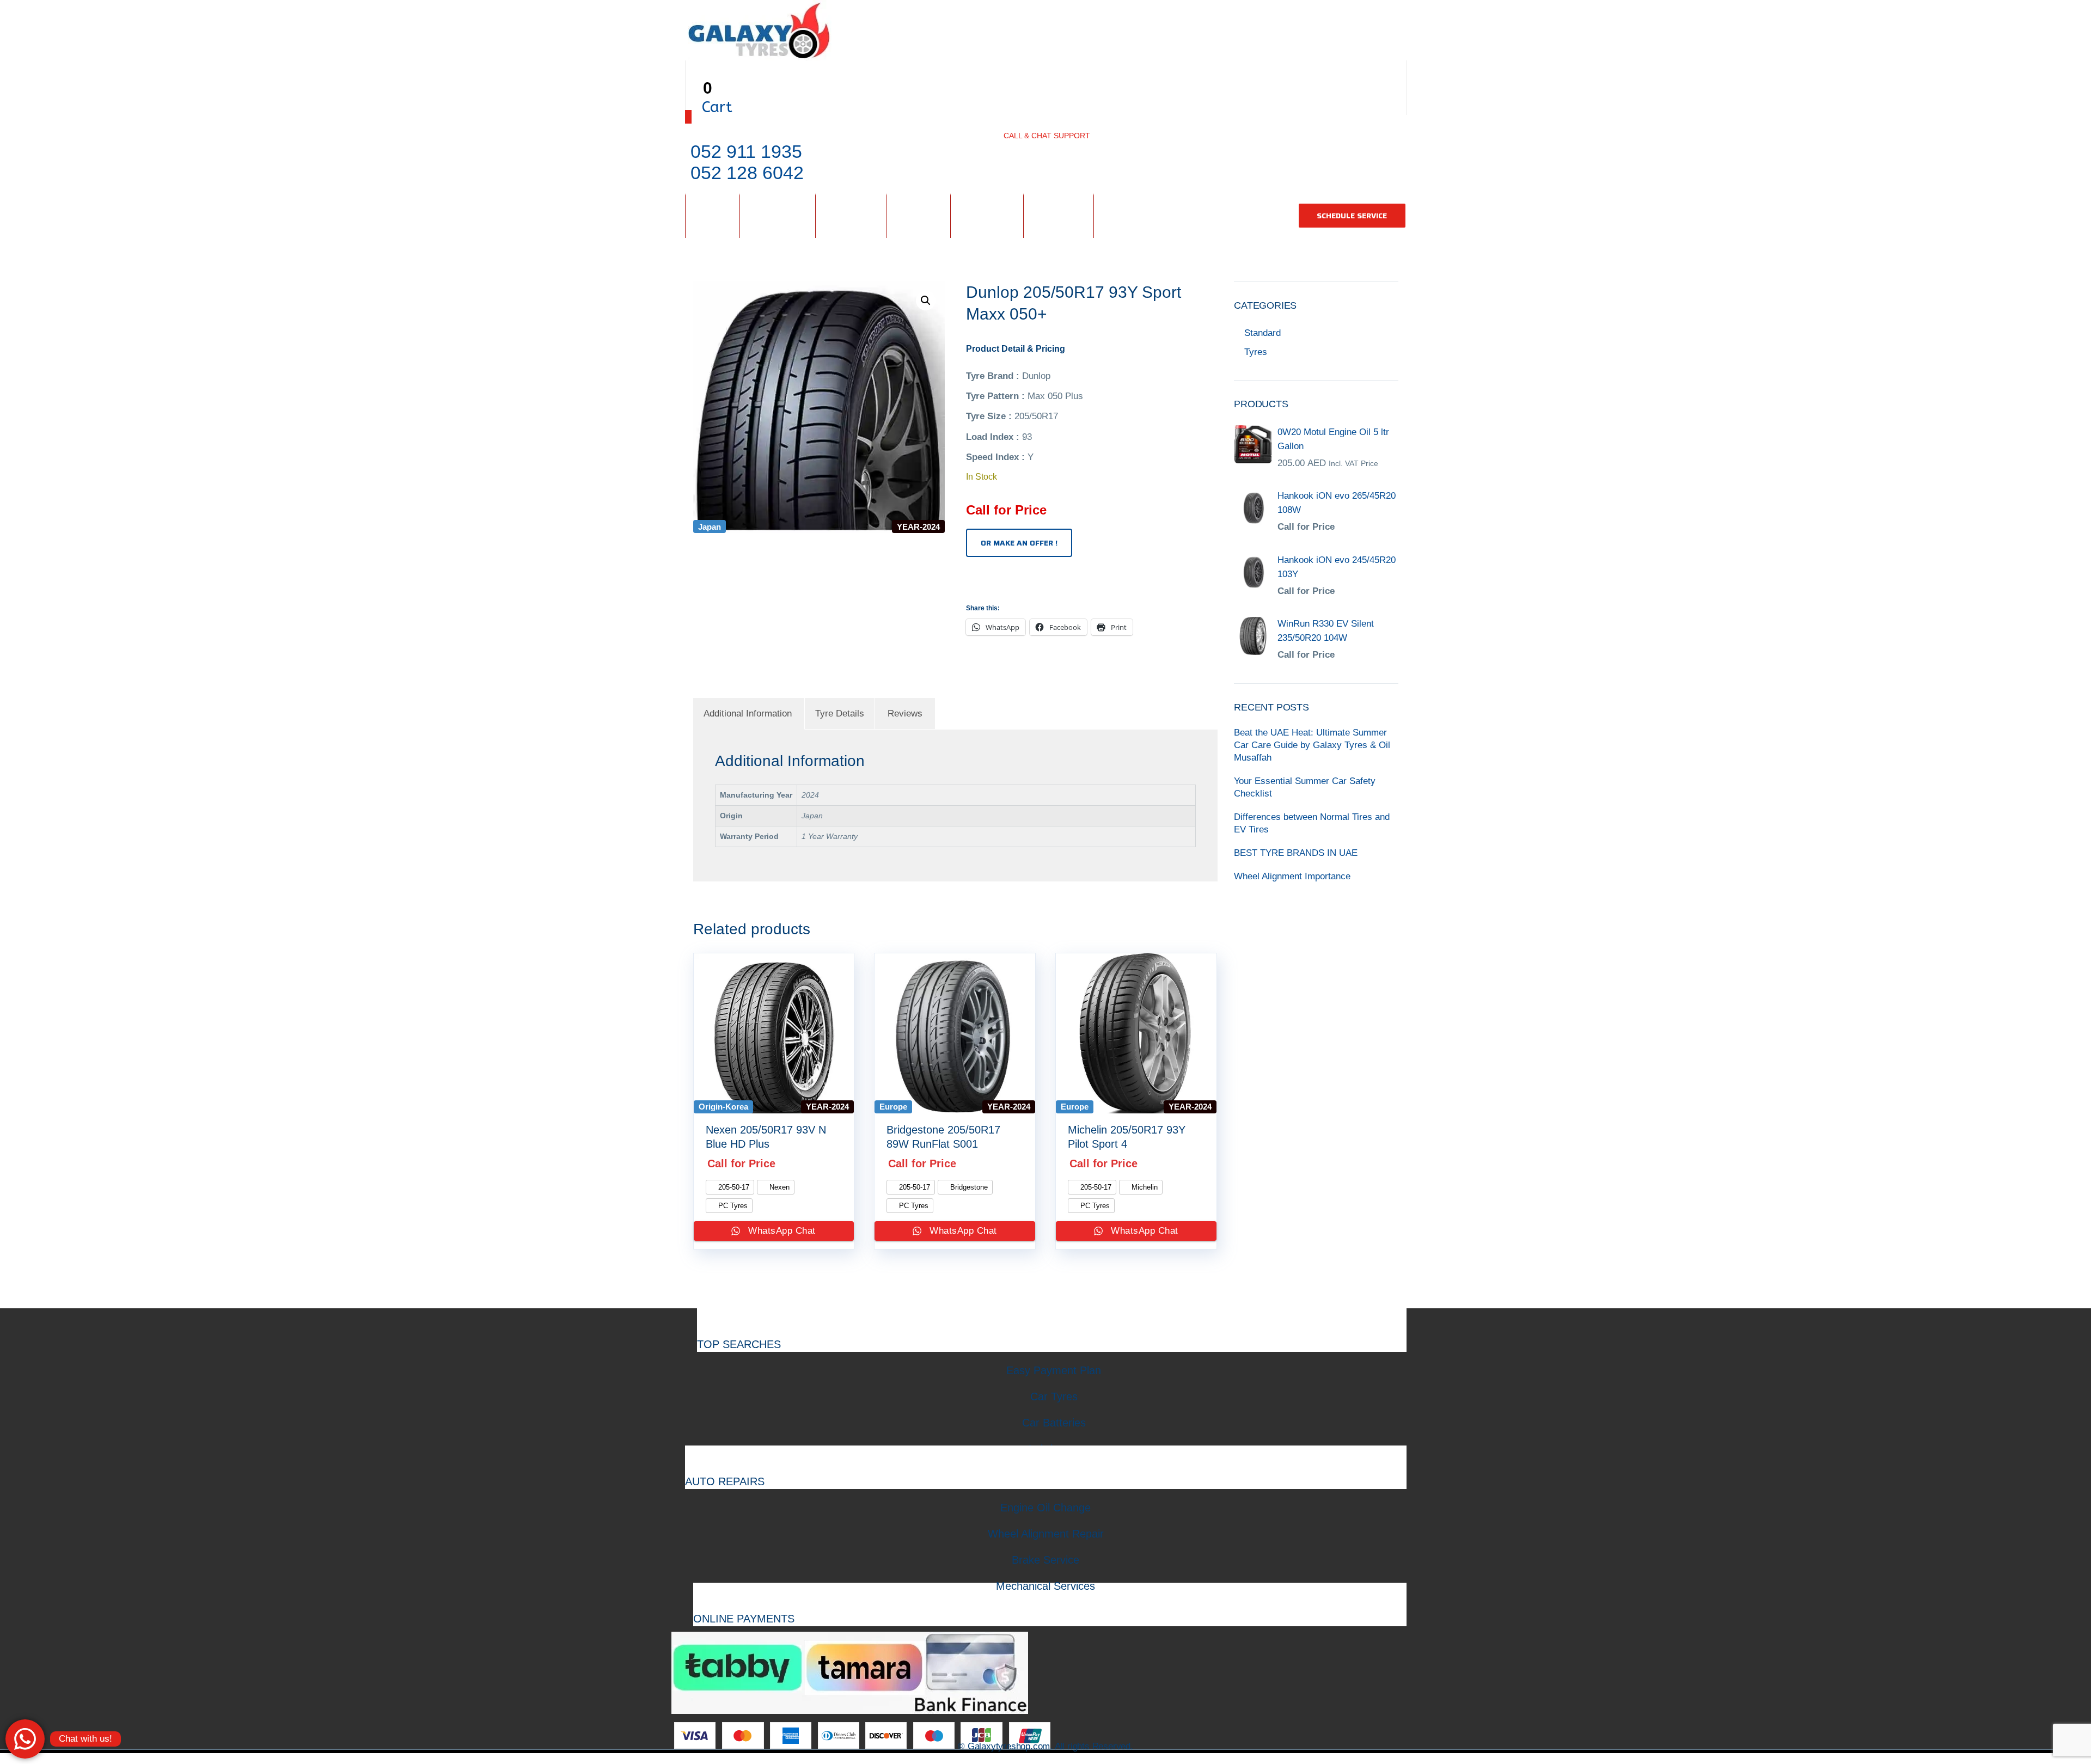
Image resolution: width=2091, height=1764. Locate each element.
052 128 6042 (747, 173)
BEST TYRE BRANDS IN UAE (1296, 853)
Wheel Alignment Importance (1292, 876)
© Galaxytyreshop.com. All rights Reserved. (1045, 1746)
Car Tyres (1054, 1396)
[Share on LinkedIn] (1019, 584)
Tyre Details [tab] (840, 713)
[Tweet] (982, 584)
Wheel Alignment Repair (1046, 1534)
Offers (918, 215)
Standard (1262, 333)
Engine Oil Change (1045, 1508)
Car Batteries (1054, 1423)
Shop (713, 215)
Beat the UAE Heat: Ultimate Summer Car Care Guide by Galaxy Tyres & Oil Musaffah (1312, 745)
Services (851, 215)
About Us (987, 215)
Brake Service (1045, 1560)
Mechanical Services (1045, 1586)
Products (778, 215)
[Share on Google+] (994, 584)
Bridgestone (968, 1187)
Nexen (778, 1187)
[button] (926, 301)
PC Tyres (732, 1206)
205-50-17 (733, 1187)
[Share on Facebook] (969, 584)
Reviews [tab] (905, 713)
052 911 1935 (746, 151)
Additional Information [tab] (748, 713)
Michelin (1144, 1187)
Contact (1059, 215)
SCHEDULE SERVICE (1352, 216)
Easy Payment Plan (1054, 1370)
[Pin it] (1007, 584)
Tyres (1256, 352)
